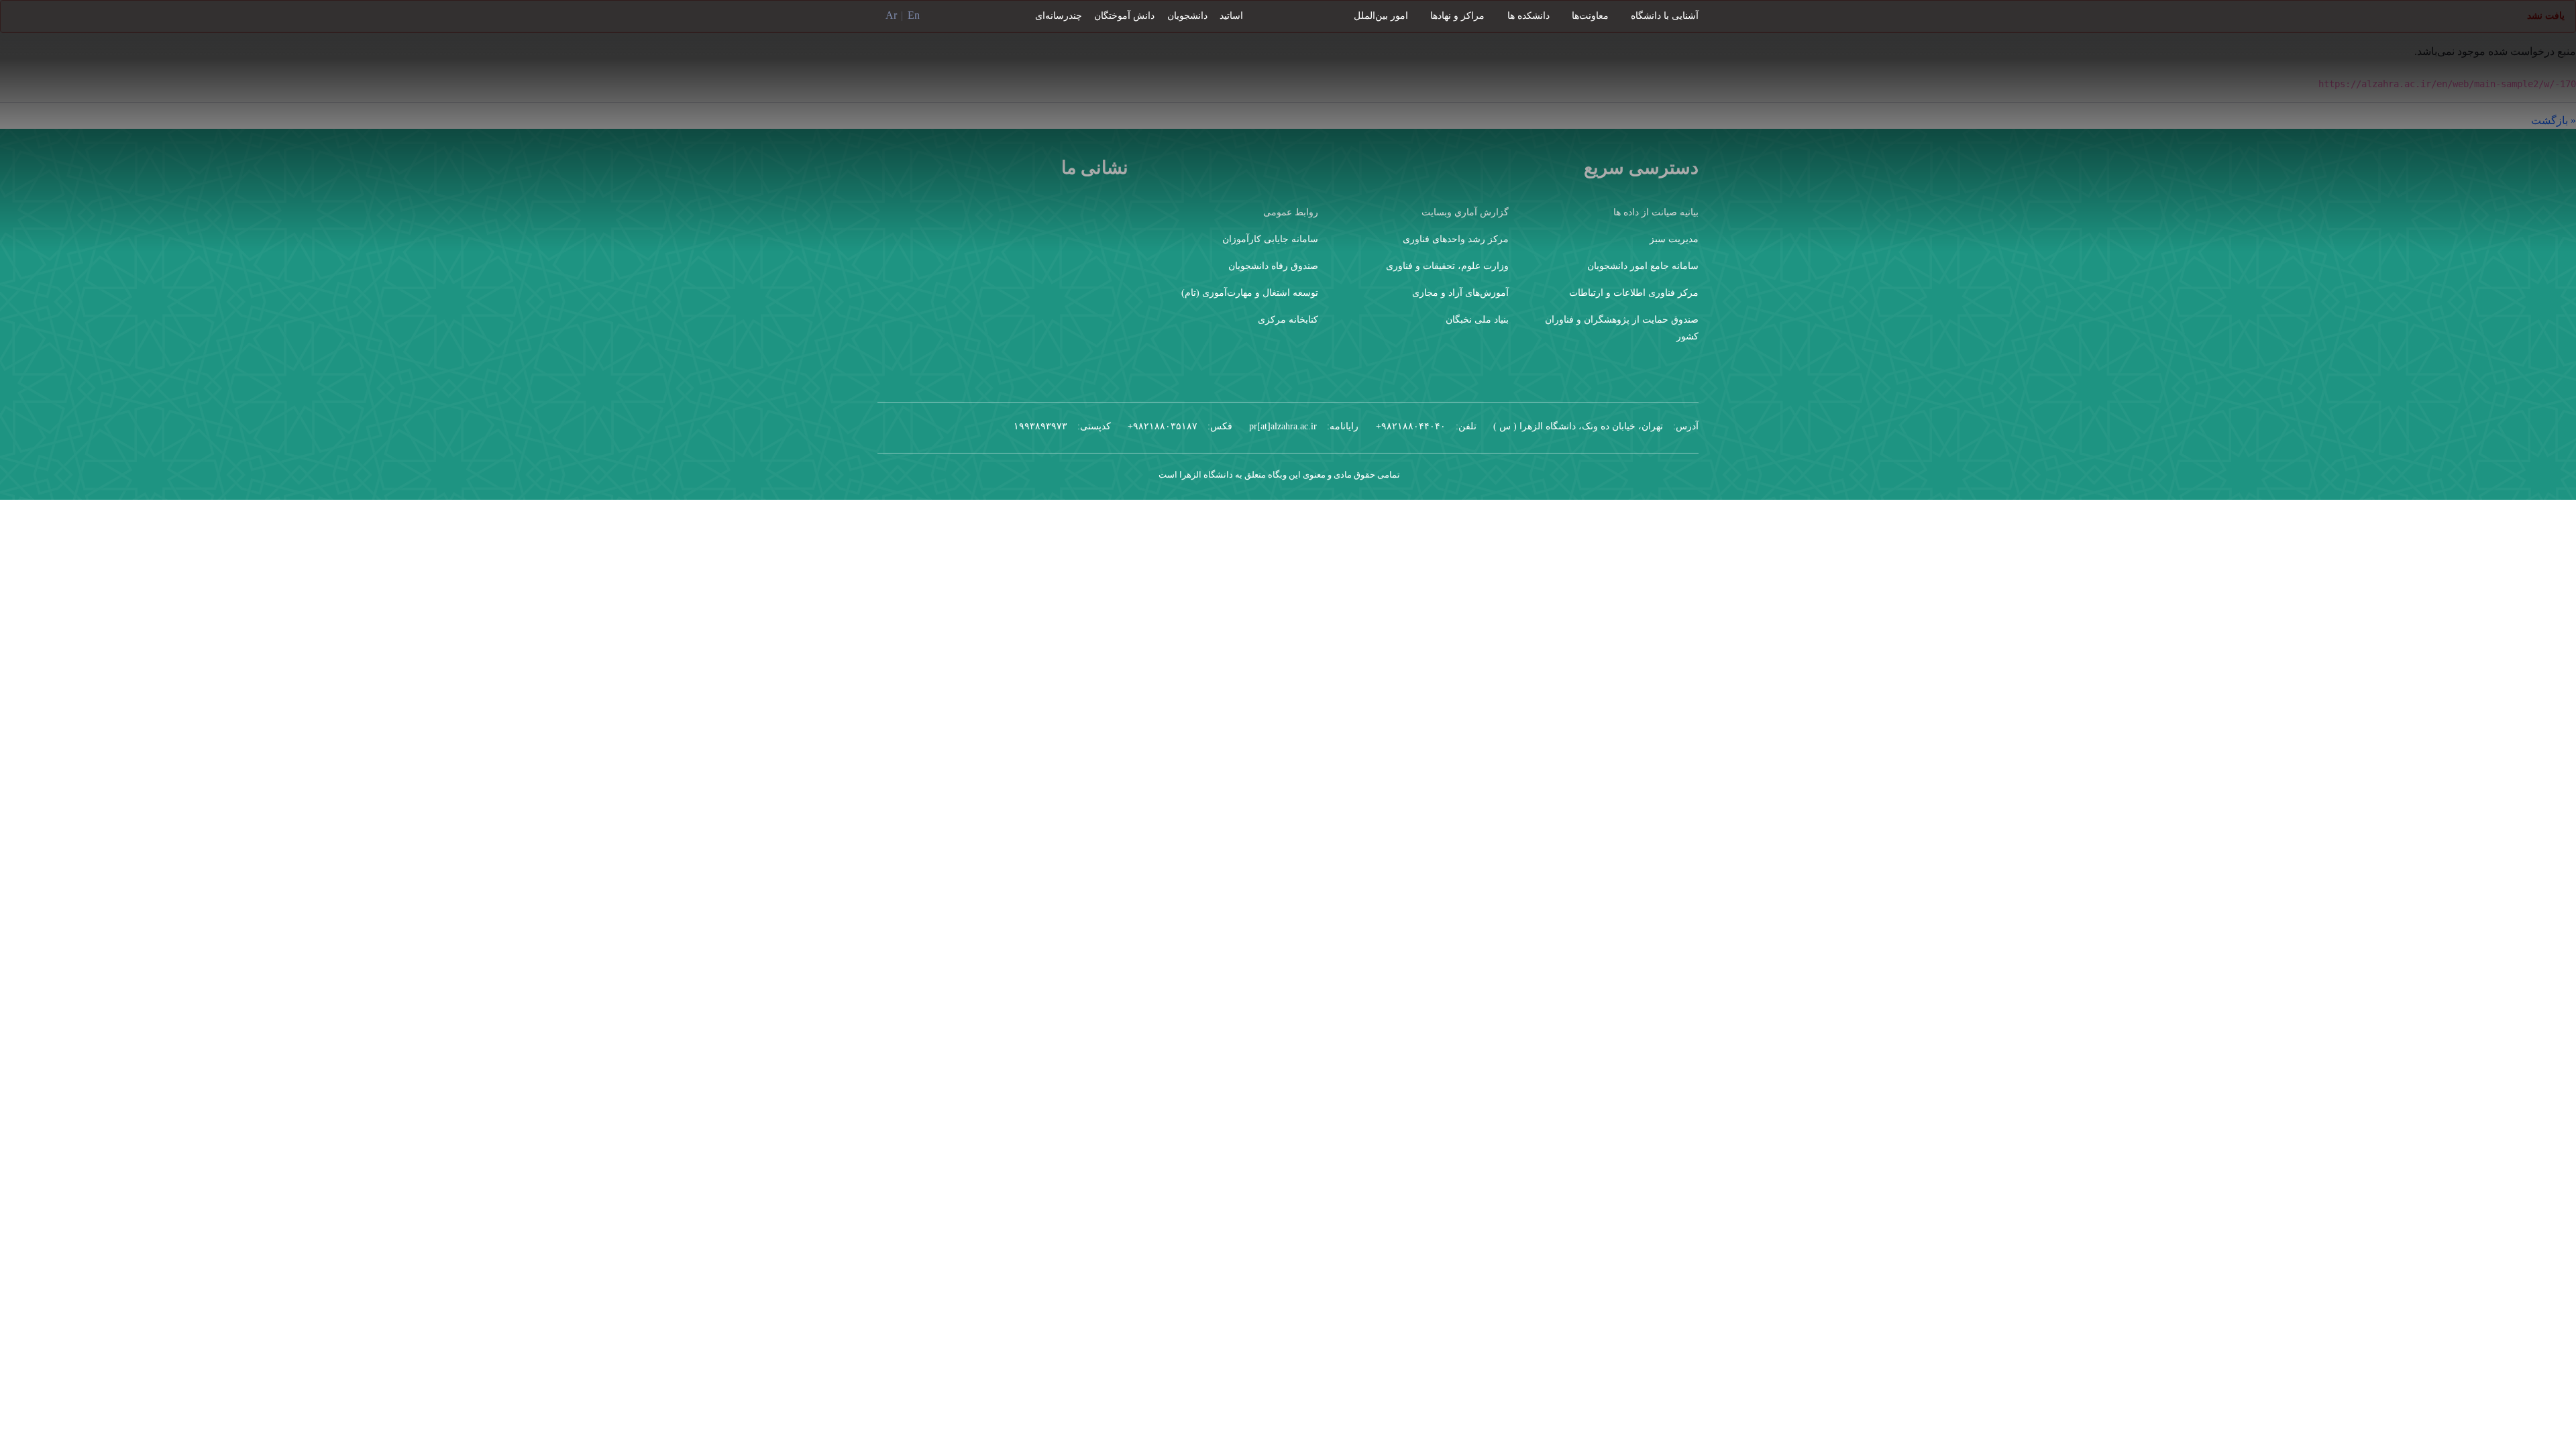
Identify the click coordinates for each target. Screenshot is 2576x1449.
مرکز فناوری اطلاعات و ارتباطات (1634, 293)
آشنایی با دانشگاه (1665, 16)
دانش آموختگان (1124, 16)
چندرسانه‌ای (1059, 16)
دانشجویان (1187, 16)
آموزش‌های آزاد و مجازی (1460, 293)
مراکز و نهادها (1457, 16)
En (914, 15)
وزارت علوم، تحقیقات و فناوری (1447, 266)
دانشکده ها (1528, 16)
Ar (891, 15)
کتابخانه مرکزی (1288, 320)
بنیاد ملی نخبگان (1477, 320)
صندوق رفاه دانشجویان (1273, 266)
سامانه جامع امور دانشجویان (1643, 266)
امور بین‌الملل (1381, 16)
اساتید (1231, 16)
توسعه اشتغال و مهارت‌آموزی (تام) (1250, 293)
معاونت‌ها (1590, 16)
